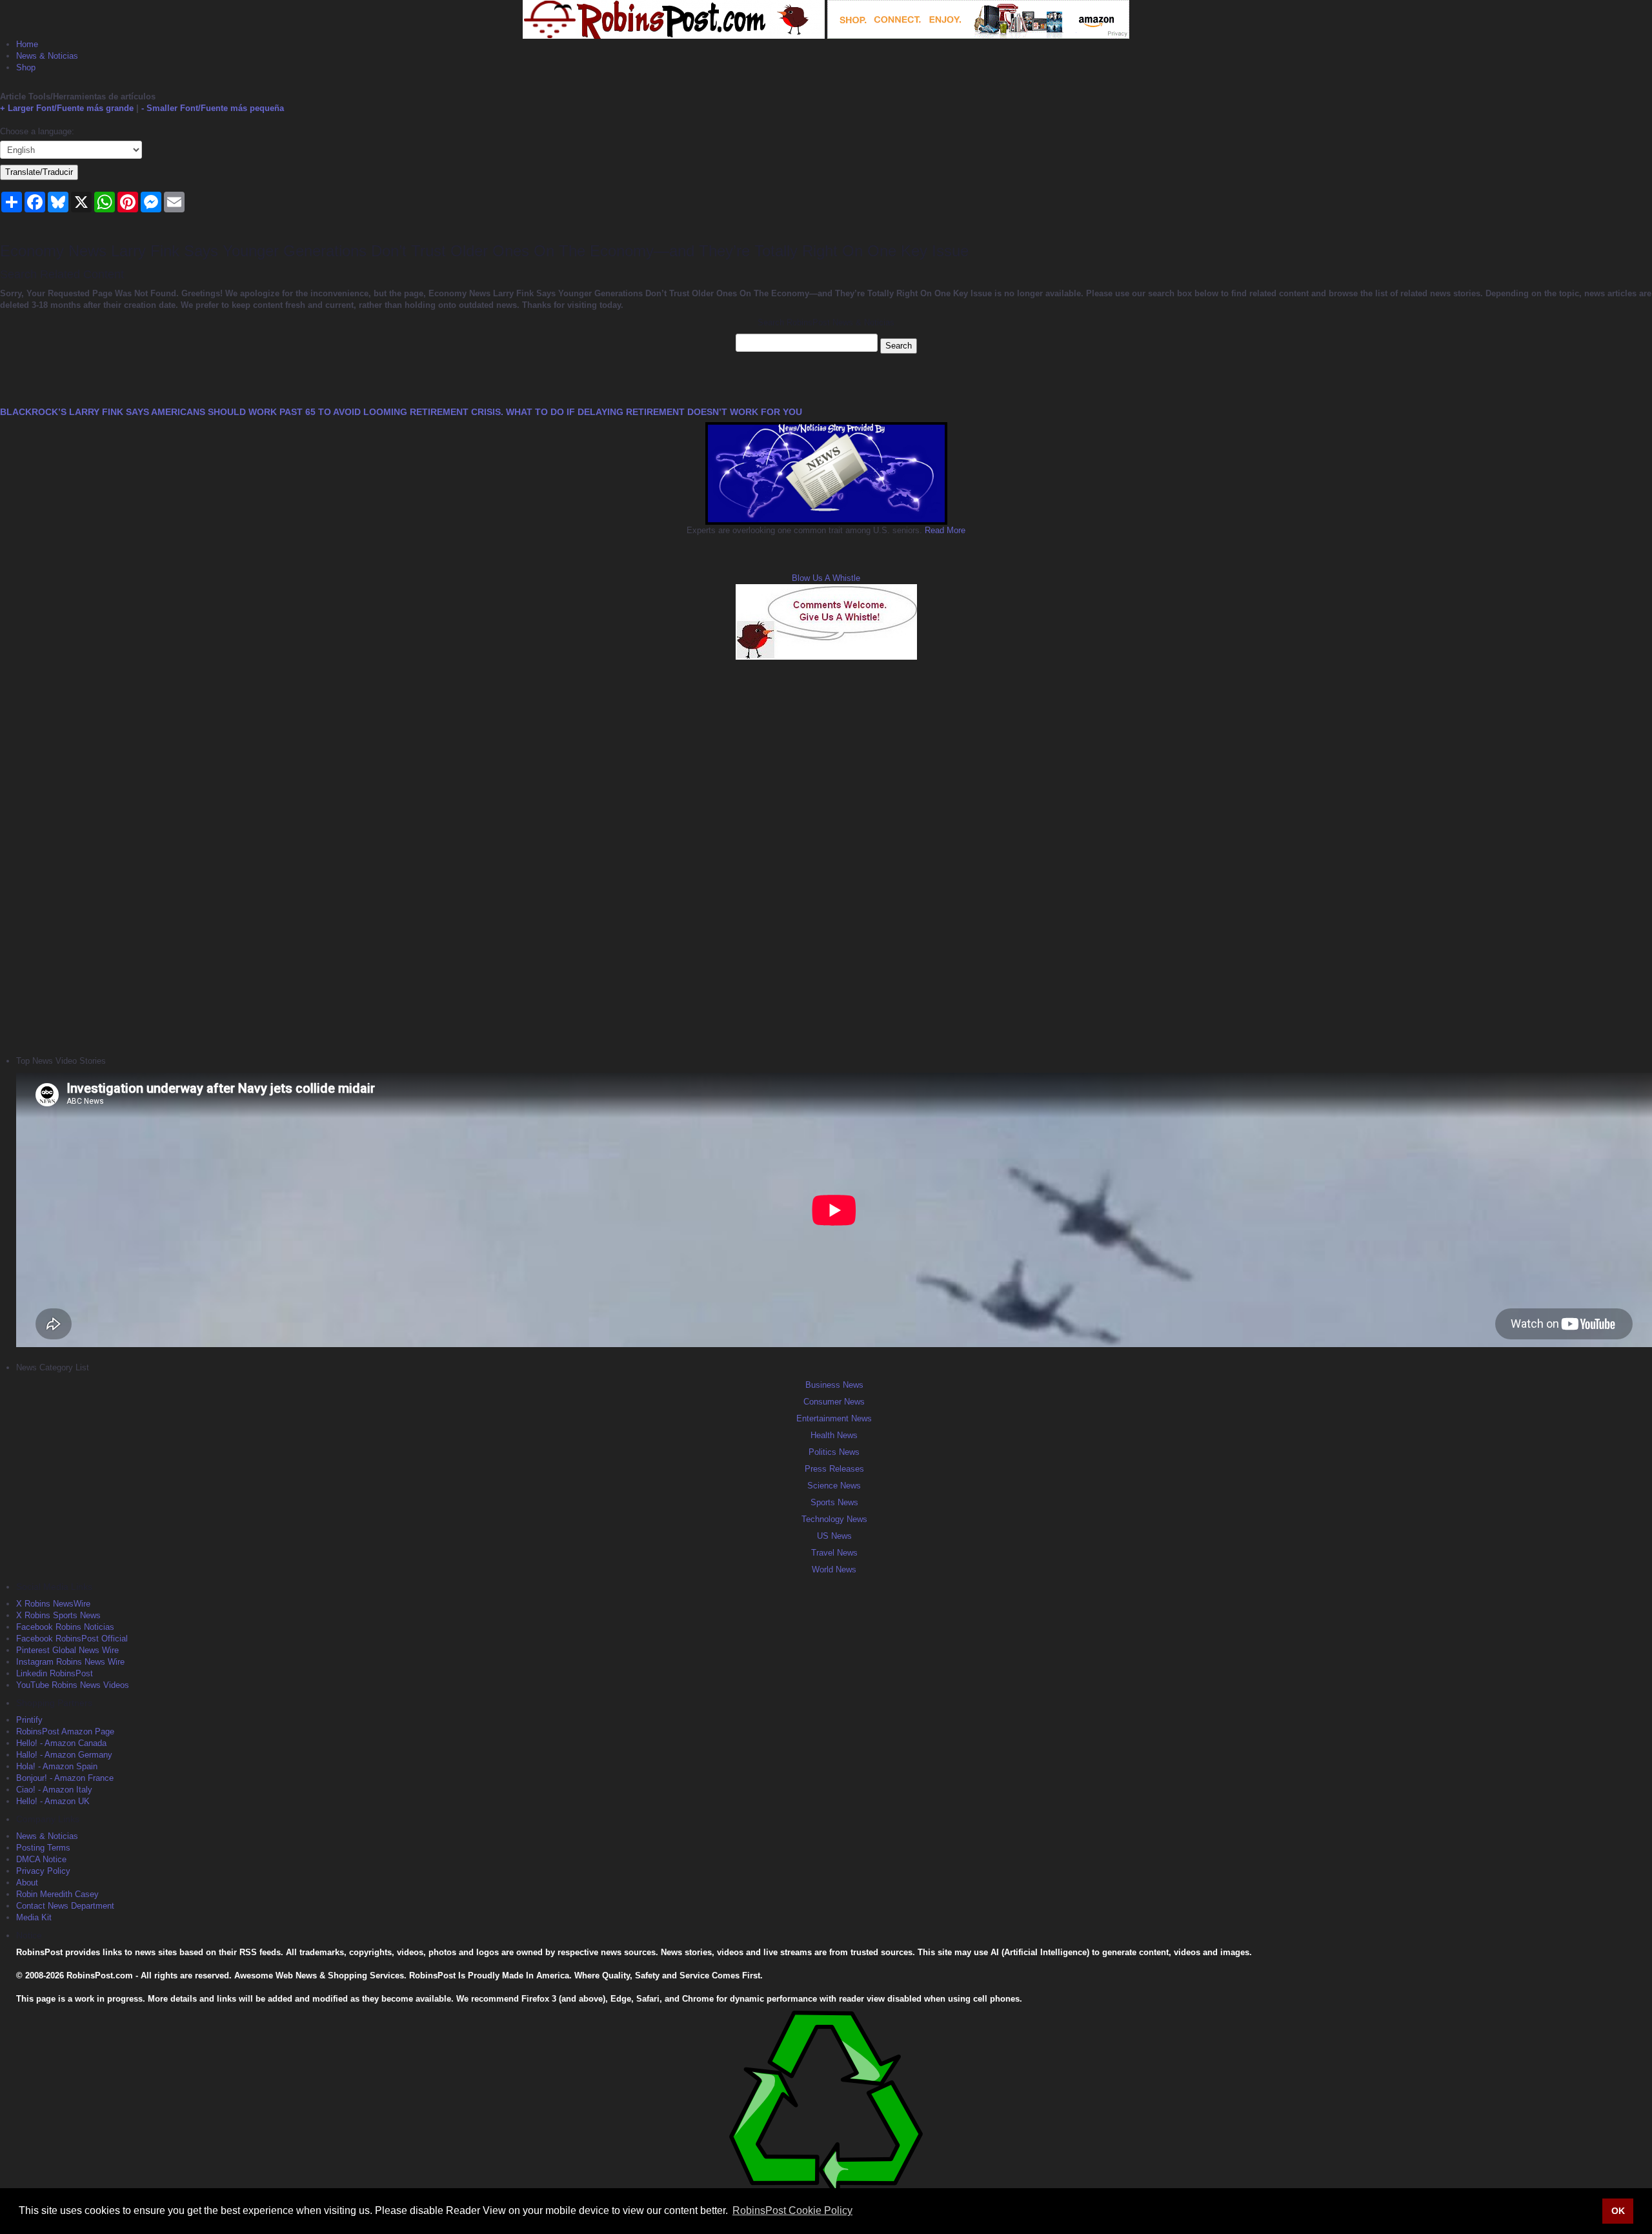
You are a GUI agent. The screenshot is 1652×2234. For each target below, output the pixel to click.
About (27, 1883)
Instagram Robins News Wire (70, 1662)
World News (834, 1569)
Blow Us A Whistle (826, 578)
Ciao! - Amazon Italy (54, 1790)
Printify (29, 1720)
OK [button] (1618, 2211)
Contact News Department (65, 1906)
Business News (834, 1385)
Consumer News (834, 1402)
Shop (26, 67)
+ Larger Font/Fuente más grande (67, 108)
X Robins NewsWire (53, 1604)
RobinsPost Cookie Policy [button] (792, 2210)
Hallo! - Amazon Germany (64, 1755)
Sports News (834, 1502)
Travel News (834, 1553)
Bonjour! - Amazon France (65, 1778)
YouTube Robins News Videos (73, 1685)
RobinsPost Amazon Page (65, 1731)
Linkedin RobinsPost (55, 1673)
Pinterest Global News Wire (67, 1650)
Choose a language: (37, 131)
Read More (944, 530)
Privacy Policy (43, 1871)
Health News (834, 1435)
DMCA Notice (41, 1859)
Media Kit (34, 1917)
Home (27, 44)
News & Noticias (47, 56)
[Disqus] (826, 856)
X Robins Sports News (58, 1615)
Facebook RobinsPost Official (72, 1639)
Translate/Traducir (39, 172)
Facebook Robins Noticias (65, 1627)
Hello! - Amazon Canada (61, 1743)
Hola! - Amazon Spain (57, 1766)
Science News (834, 1486)
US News (834, 1536)
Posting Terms (43, 1848)
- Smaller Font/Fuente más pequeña (213, 108)
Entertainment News (834, 1418)
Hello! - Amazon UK (53, 1801)
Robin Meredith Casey (57, 1894)
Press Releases (834, 1469)
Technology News (834, 1519)
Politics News (834, 1452)
